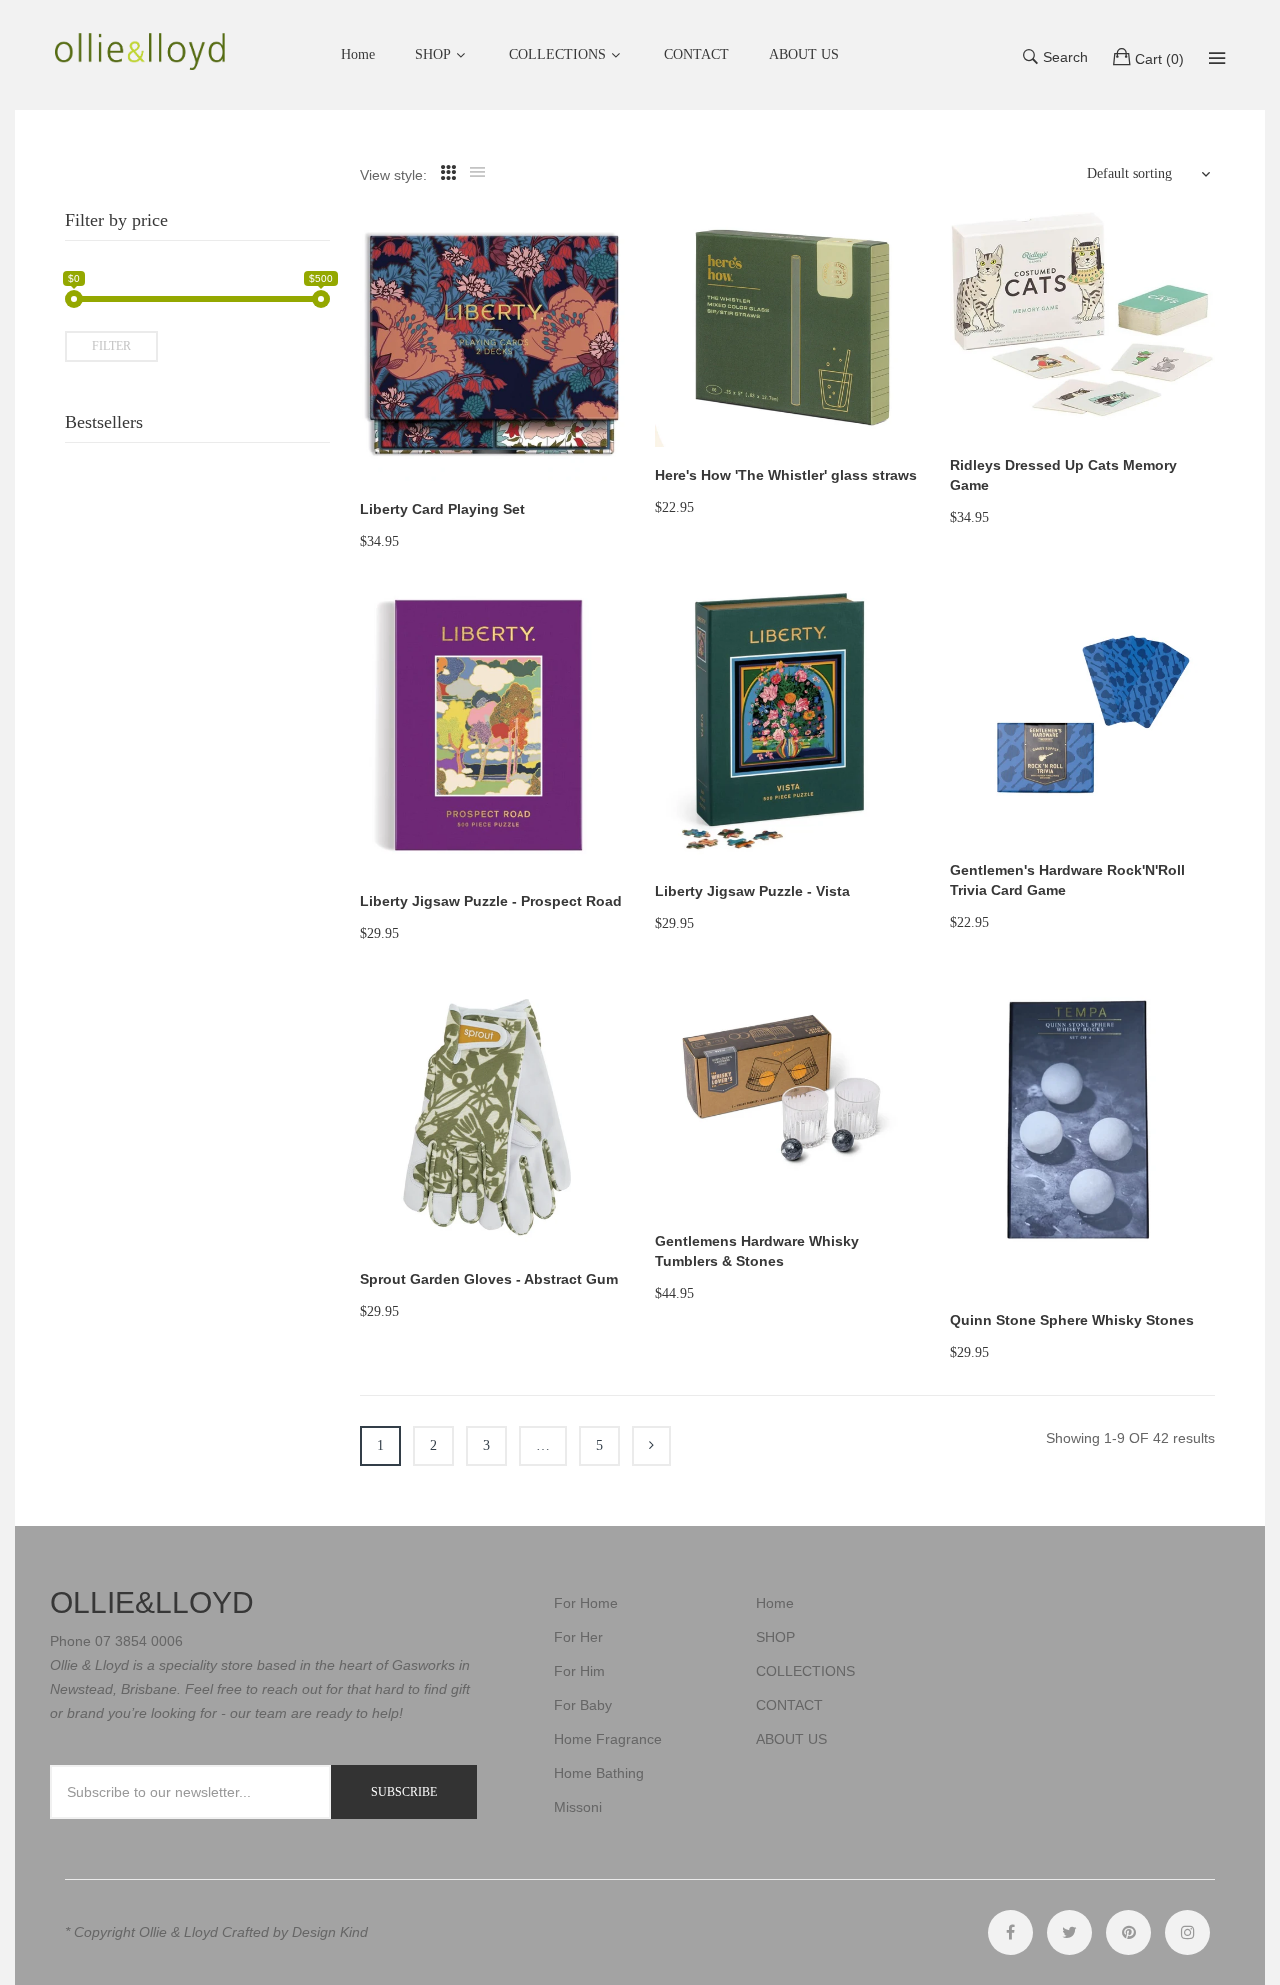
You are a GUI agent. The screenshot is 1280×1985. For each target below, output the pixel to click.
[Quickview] (620, 446)
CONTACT (789, 1705)
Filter (111, 346)
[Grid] (448, 173)
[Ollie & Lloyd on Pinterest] (1128, 1932)
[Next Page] (651, 1446)
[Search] (1217, 58)
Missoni (578, 1807)
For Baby (583, 1705)
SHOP (433, 54)
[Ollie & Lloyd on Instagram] (1187, 1932)
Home (775, 1603)
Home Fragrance (608, 1739)
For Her (578, 1637)
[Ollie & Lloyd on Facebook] (1010, 1932)
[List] (477, 173)
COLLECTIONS (557, 54)
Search (1065, 57)
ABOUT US (791, 1739)
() (1159, 59)
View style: (393, 175)
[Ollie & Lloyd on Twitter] (1069, 1932)
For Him (579, 1671)
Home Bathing (599, 1773)
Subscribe (404, 1792)
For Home (586, 1603)
